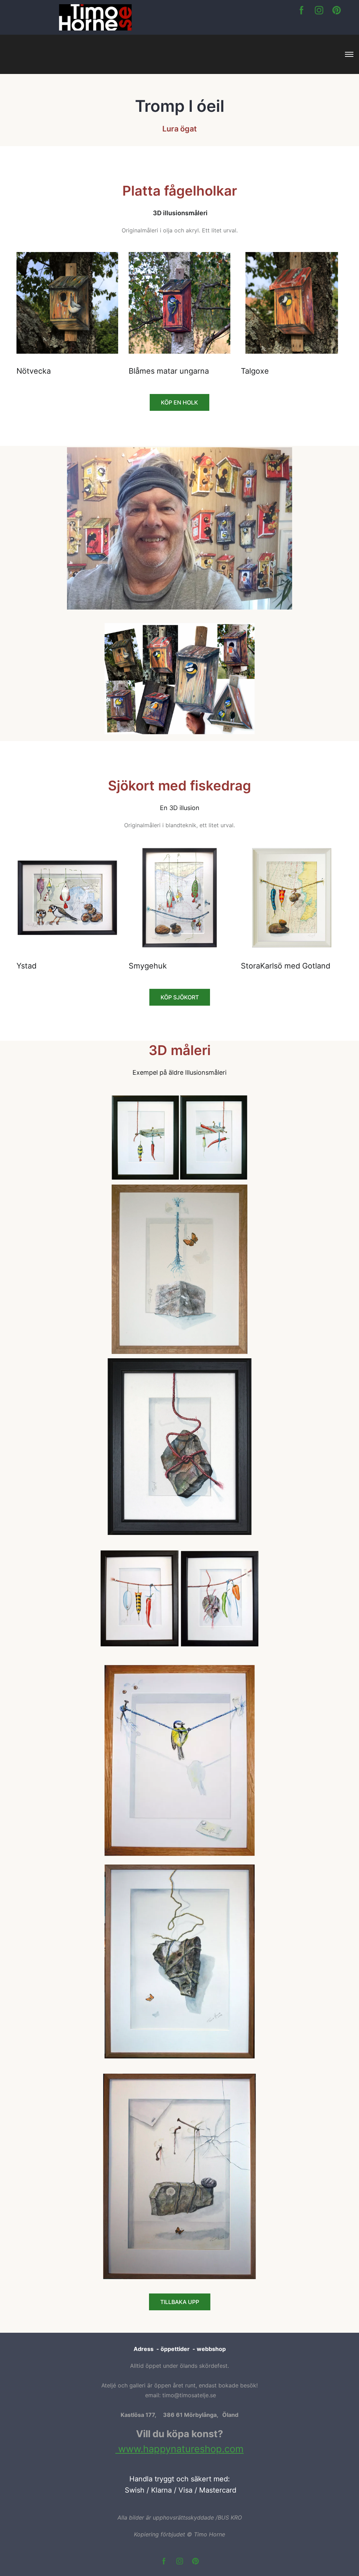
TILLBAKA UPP (180, 2302)
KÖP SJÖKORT (180, 997)
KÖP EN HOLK (179, 402)
